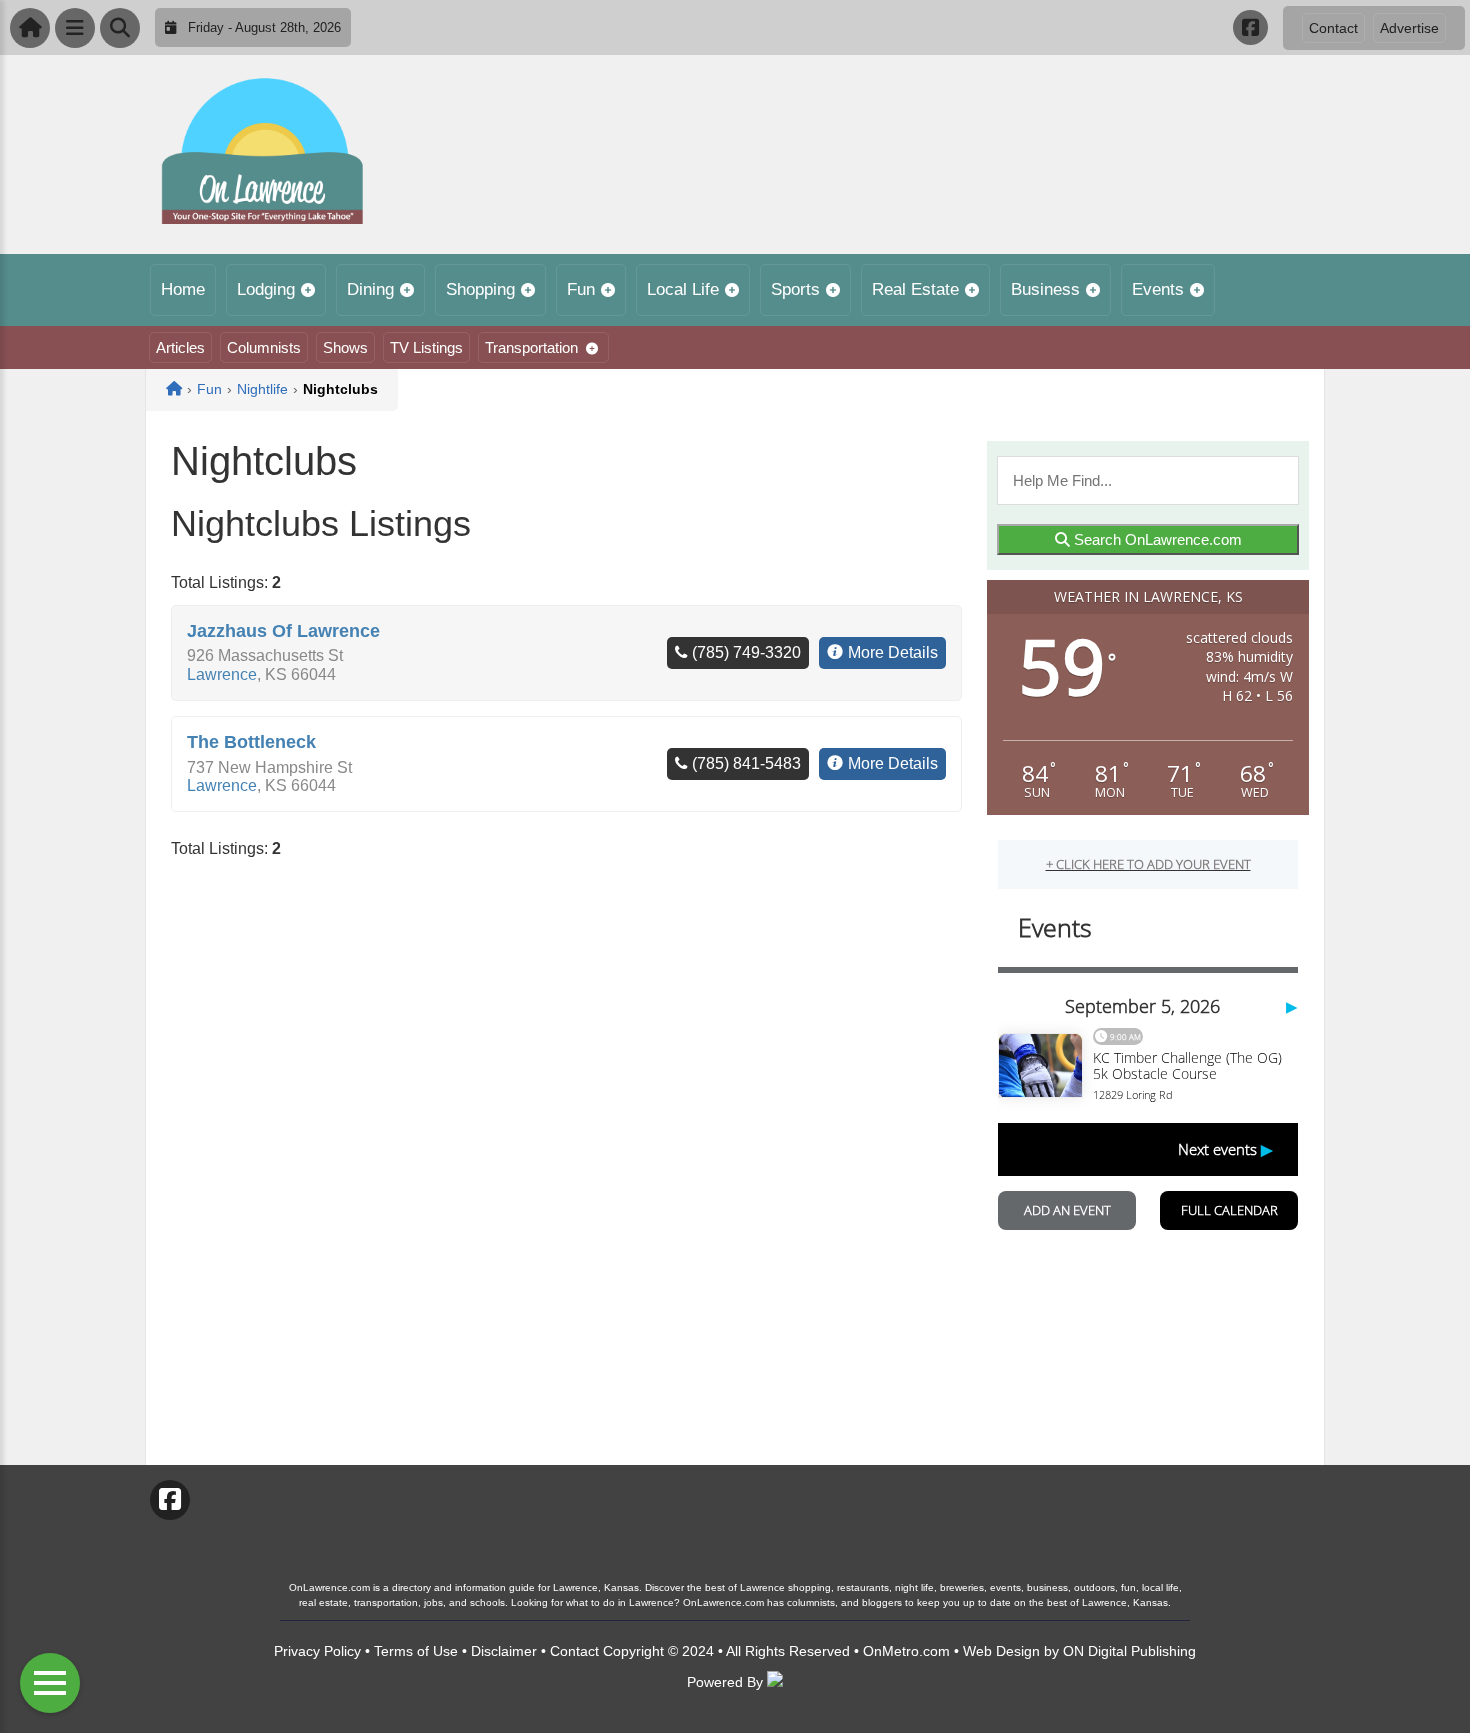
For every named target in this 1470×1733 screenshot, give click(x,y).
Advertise (1409, 28)
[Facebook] (1250, 27)
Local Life (683, 289)
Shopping (480, 289)
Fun (581, 289)
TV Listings (426, 347)
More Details (893, 652)
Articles (180, 347)
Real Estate (915, 289)
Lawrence (222, 674)
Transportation (531, 347)
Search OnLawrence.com (1156, 539)
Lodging (266, 289)
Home (183, 289)
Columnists (264, 347)
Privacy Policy (317, 1651)
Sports (795, 289)
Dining (370, 289)
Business (1045, 289)
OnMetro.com (906, 1651)
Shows (345, 347)
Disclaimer (504, 1651)
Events (1158, 289)
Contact (1333, 28)
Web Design (1001, 1651)
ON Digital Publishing (1129, 1651)
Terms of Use (416, 1651)
